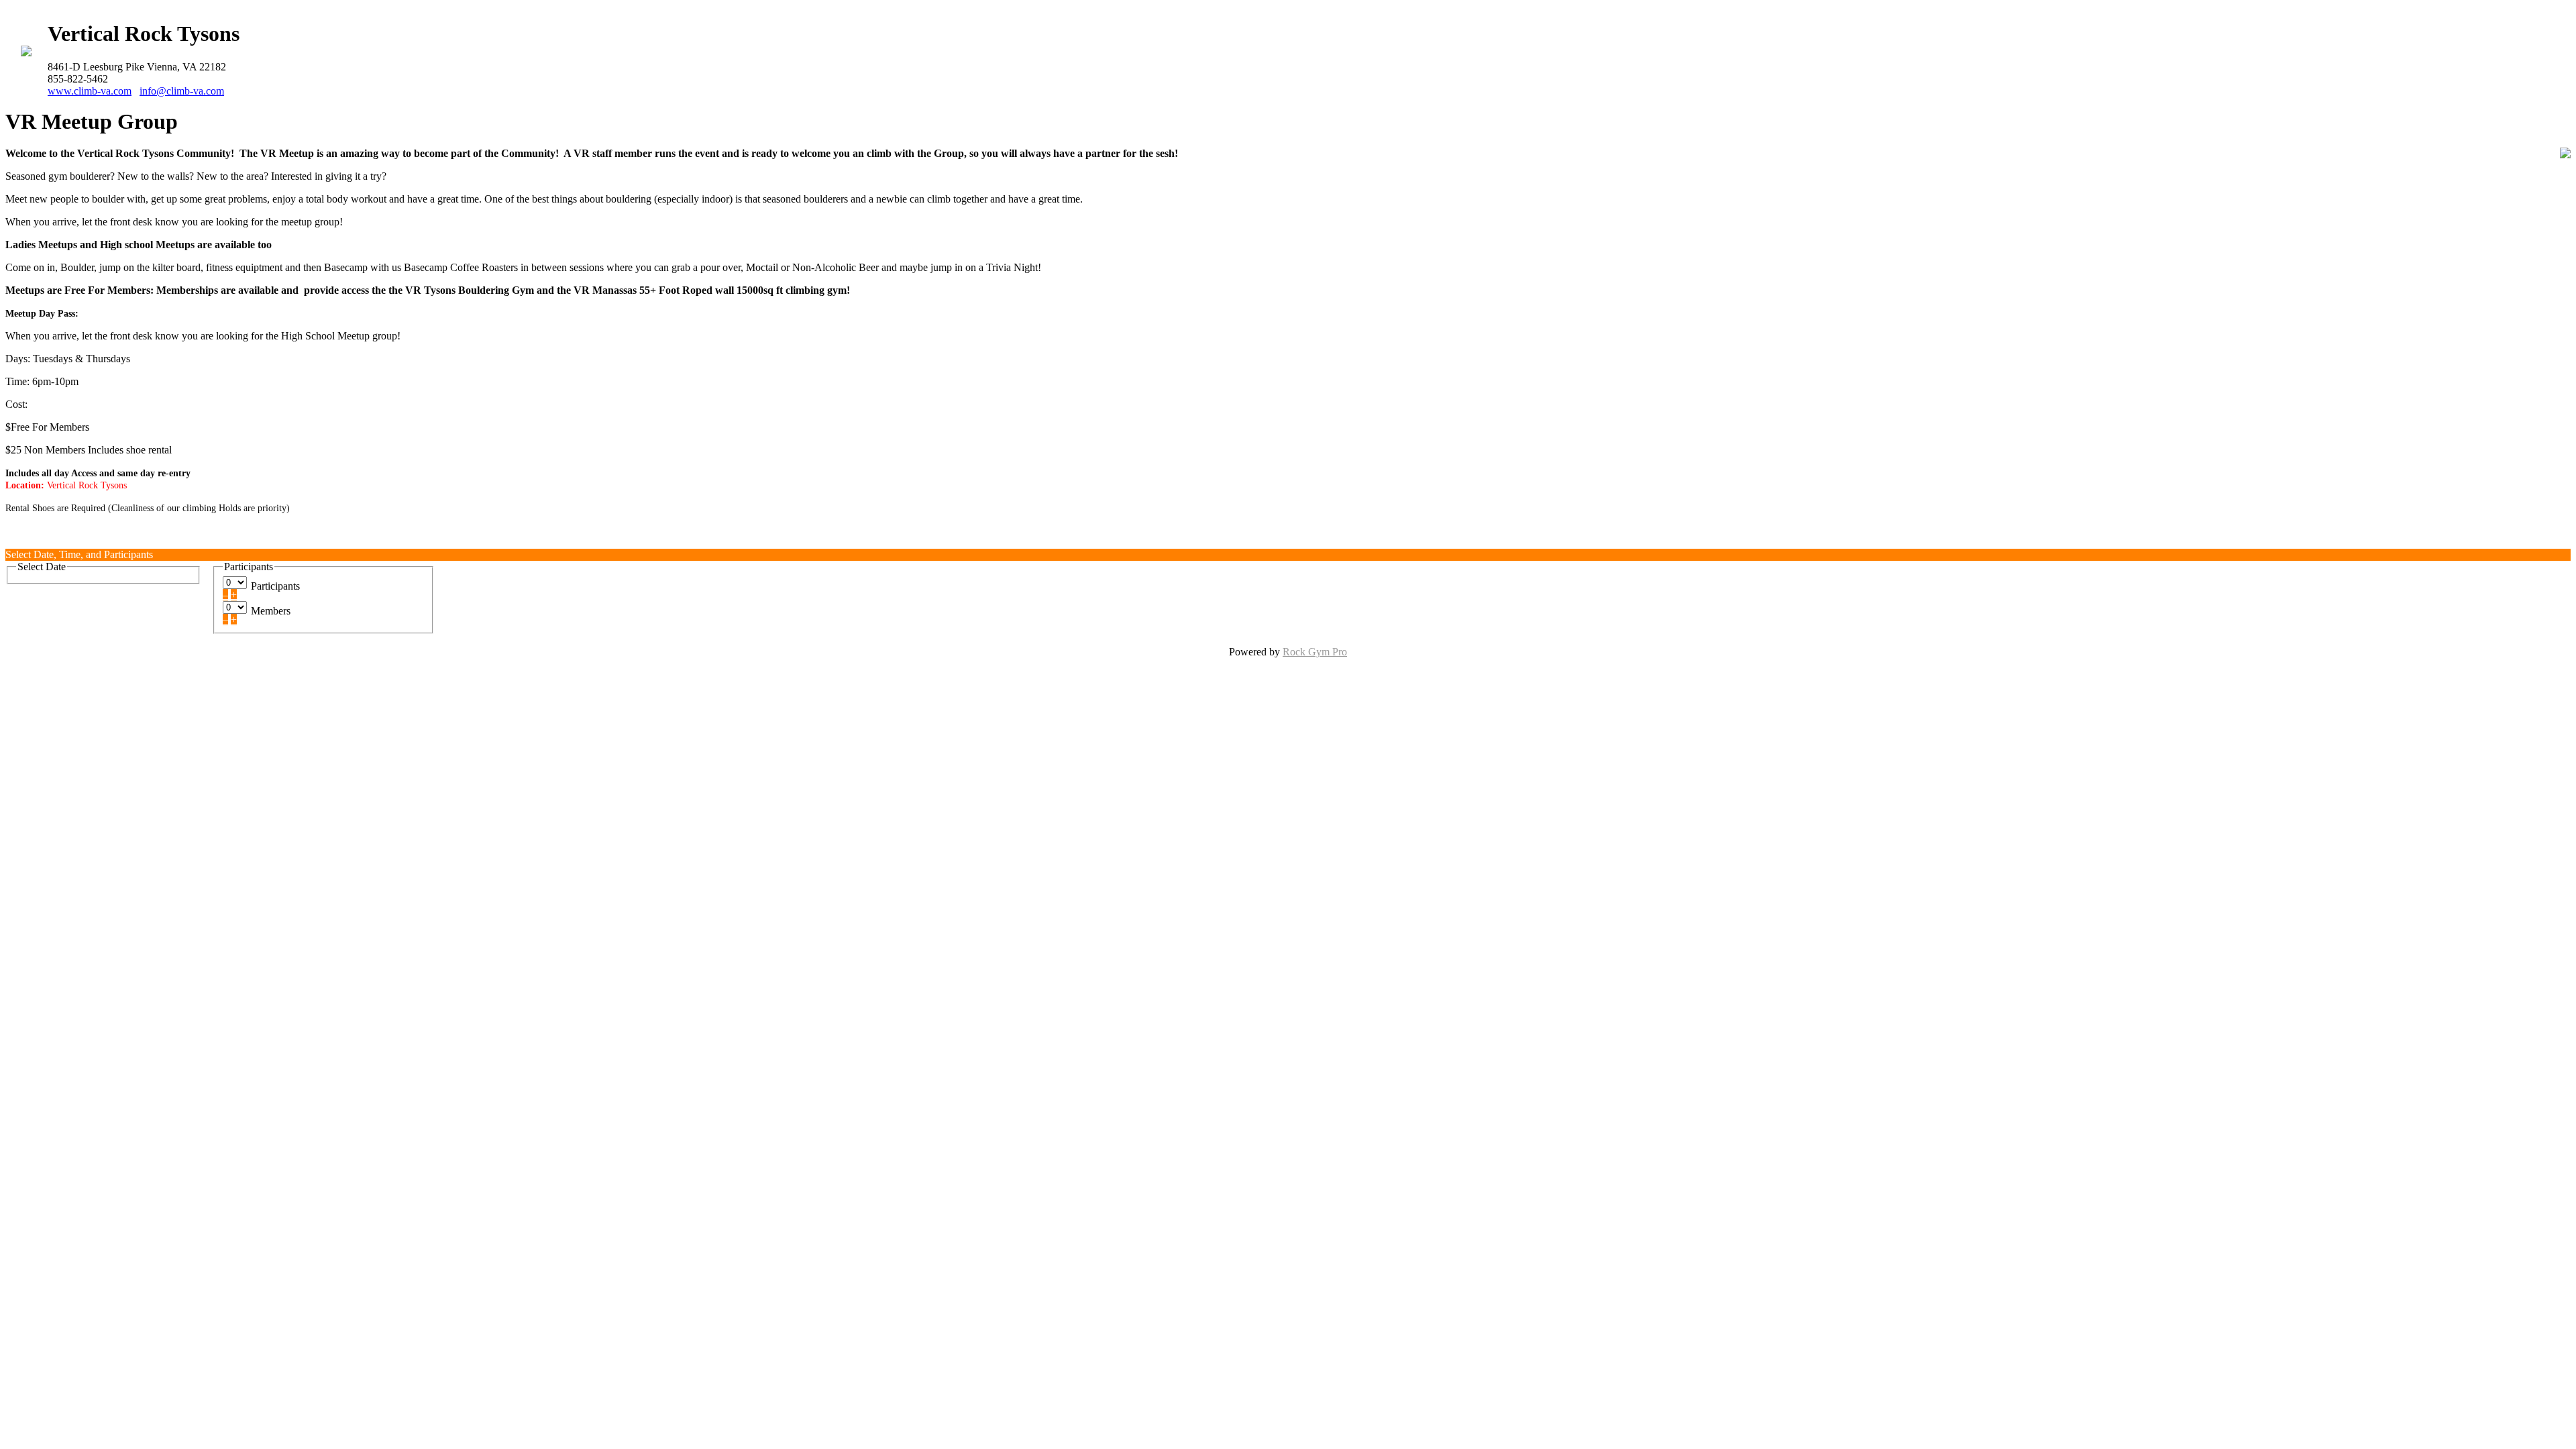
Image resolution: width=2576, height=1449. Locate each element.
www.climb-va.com (90, 91)
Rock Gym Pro (1315, 652)
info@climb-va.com (182, 91)
